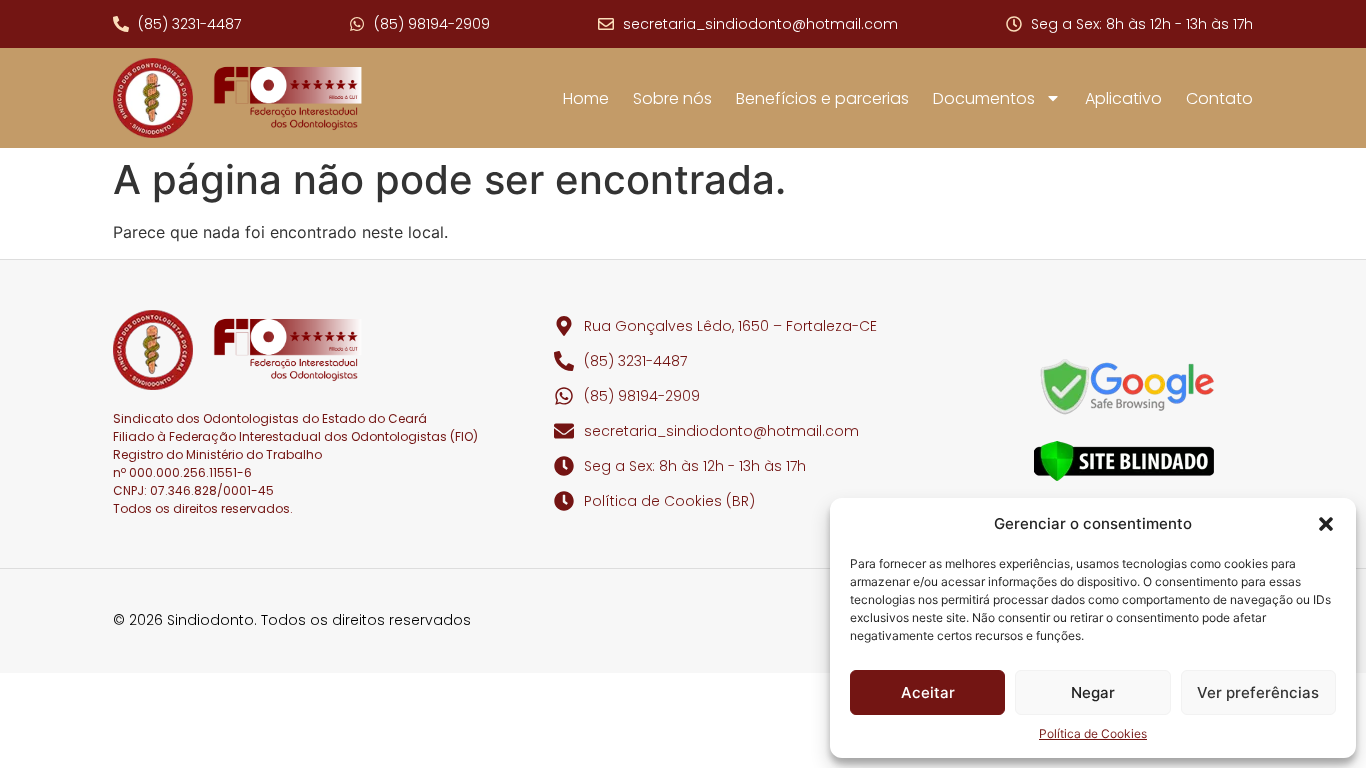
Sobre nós (672, 98)
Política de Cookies (1093, 733)
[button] (1326, 524)
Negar (1093, 692)
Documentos (984, 98)
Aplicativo (1123, 98)
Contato (1219, 98)
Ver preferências (1258, 692)
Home (586, 98)
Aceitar (928, 692)
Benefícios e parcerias (822, 98)
